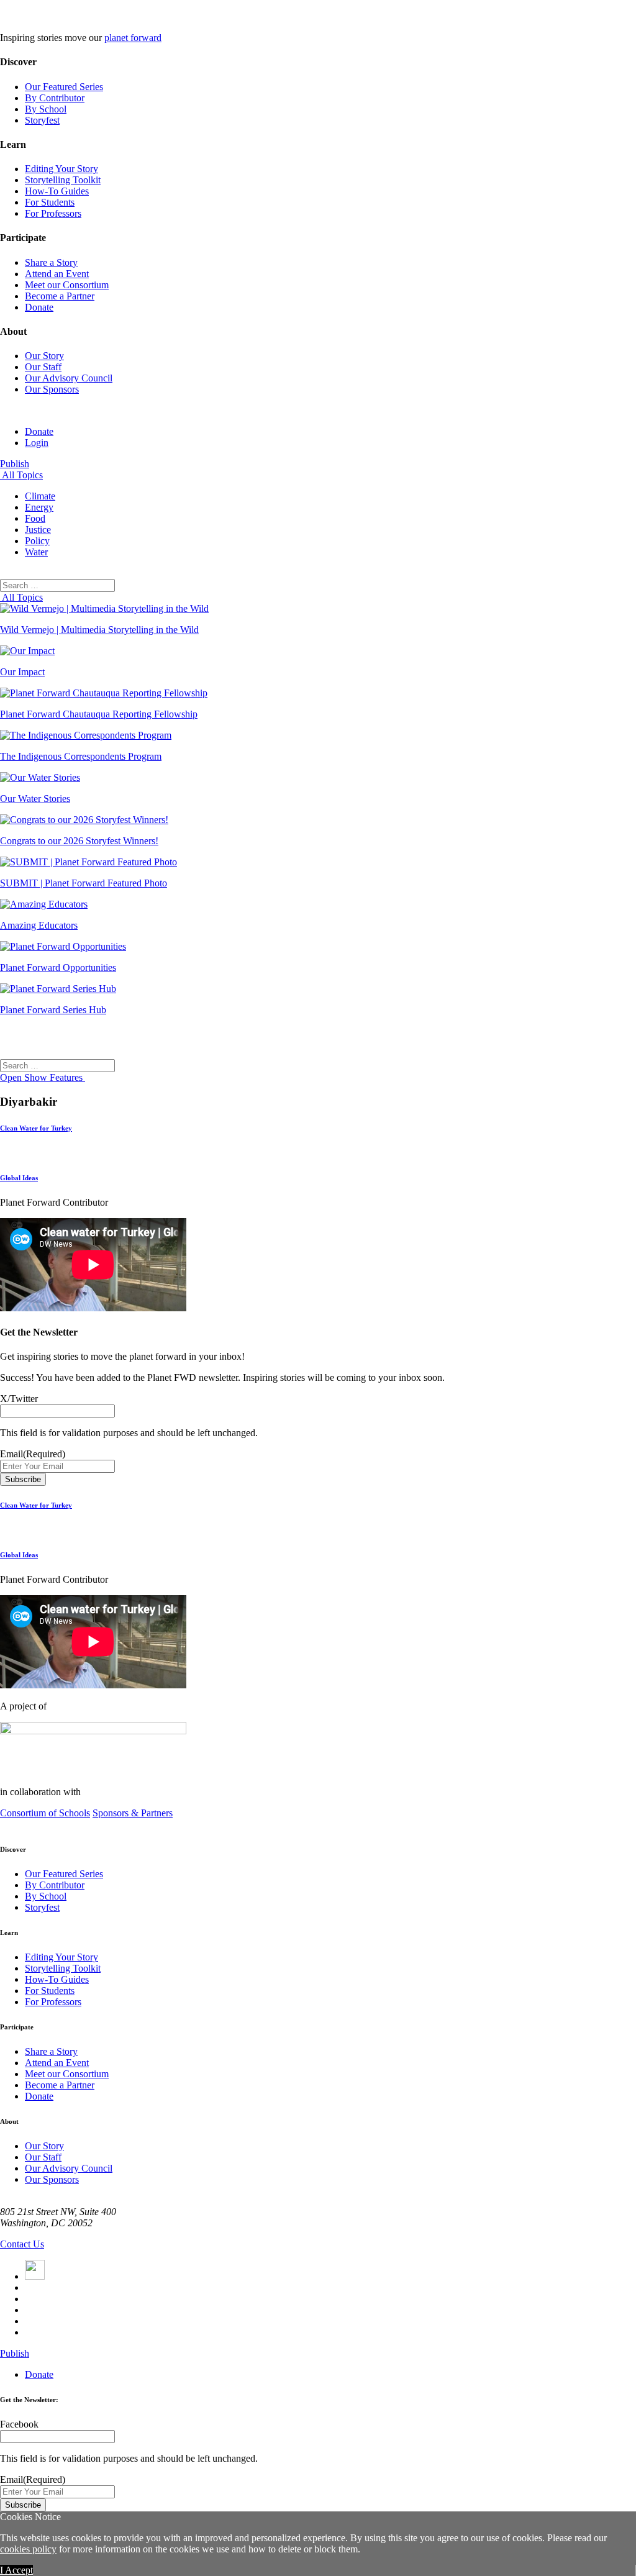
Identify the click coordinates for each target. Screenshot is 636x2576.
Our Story (44, 356)
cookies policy (28, 2549)
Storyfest (42, 120)
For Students (50, 202)
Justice (38, 530)
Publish (15, 464)
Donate (39, 307)
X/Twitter (19, 1399)
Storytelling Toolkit (63, 180)
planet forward (133, 38)
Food (35, 518)
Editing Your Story (61, 169)
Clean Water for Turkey (36, 1128)
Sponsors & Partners (133, 1813)
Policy (37, 541)
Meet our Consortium (67, 285)
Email (33, 1454)
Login (37, 443)
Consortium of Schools (45, 1813)
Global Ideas (19, 1178)
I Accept (16, 2570)
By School (46, 109)
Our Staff (43, 367)
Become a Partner (60, 296)
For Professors (53, 213)
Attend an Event (57, 274)
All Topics (21, 475)
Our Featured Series (64, 87)
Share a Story (51, 262)
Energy (39, 507)
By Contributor (55, 98)
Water (36, 552)
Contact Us (22, 2244)
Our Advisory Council (69, 378)
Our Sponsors (52, 389)
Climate (40, 496)
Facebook (19, 2424)
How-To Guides (57, 191)
